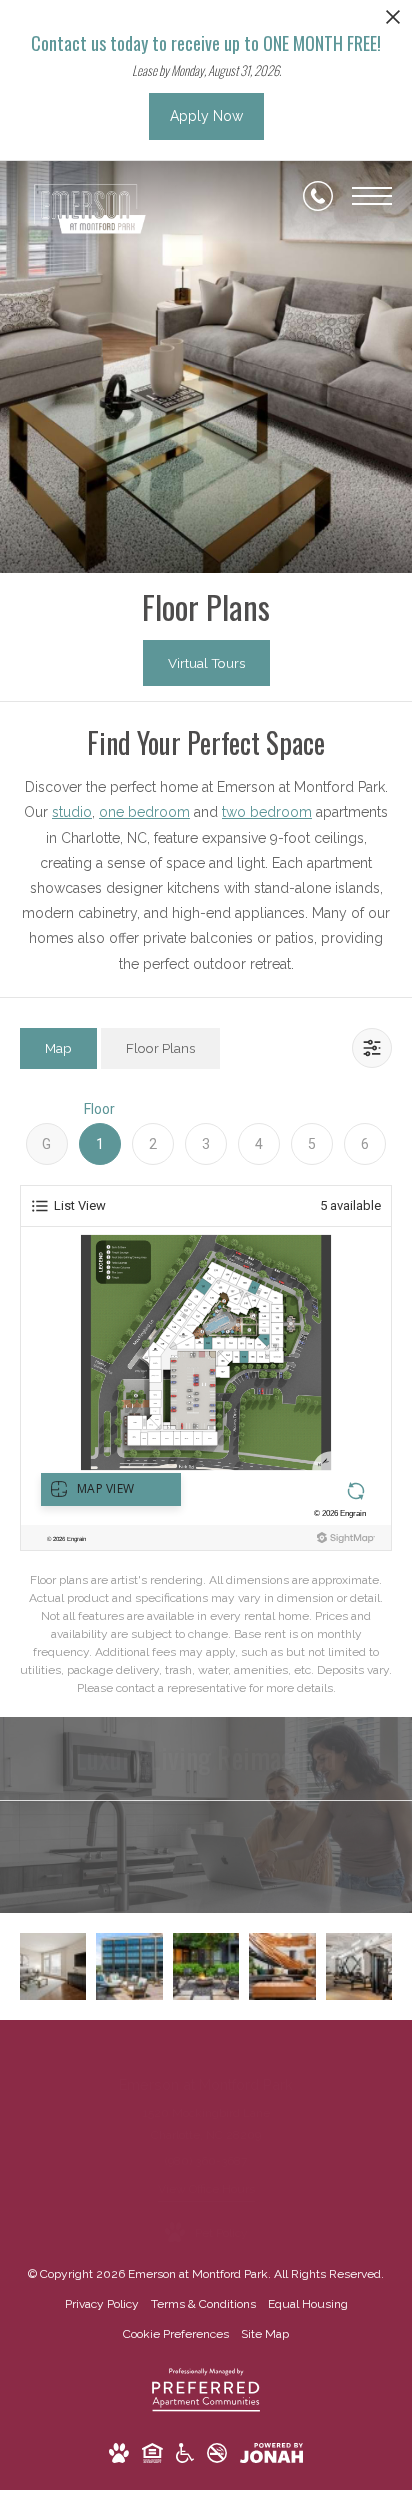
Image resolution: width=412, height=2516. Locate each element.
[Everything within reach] (129, 1966)
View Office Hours (206, 2189)
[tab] (58, 1048)
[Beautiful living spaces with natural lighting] (53, 1966)
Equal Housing (308, 2304)
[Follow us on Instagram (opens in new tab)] (222, 2052)
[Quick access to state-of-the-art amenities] (359, 1966)
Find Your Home (189, 1885)
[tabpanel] (206, 1398)
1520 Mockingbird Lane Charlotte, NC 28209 (206, 2124)
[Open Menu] (372, 196)
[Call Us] (318, 196)
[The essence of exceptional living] (206, 1966)
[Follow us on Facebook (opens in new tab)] (189, 2052)
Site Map (265, 2334)
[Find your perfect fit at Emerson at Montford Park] (282, 1966)
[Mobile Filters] (372, 1048)
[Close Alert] (393, 22)
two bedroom (267, 812)
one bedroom (144, 812)
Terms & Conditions (203, 2304)
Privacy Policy (102, 2304)
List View (80, 1205)
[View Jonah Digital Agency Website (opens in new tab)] (271, 2457)
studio (72, 812)
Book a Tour (189, 1829)
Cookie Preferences (176, 2334)
